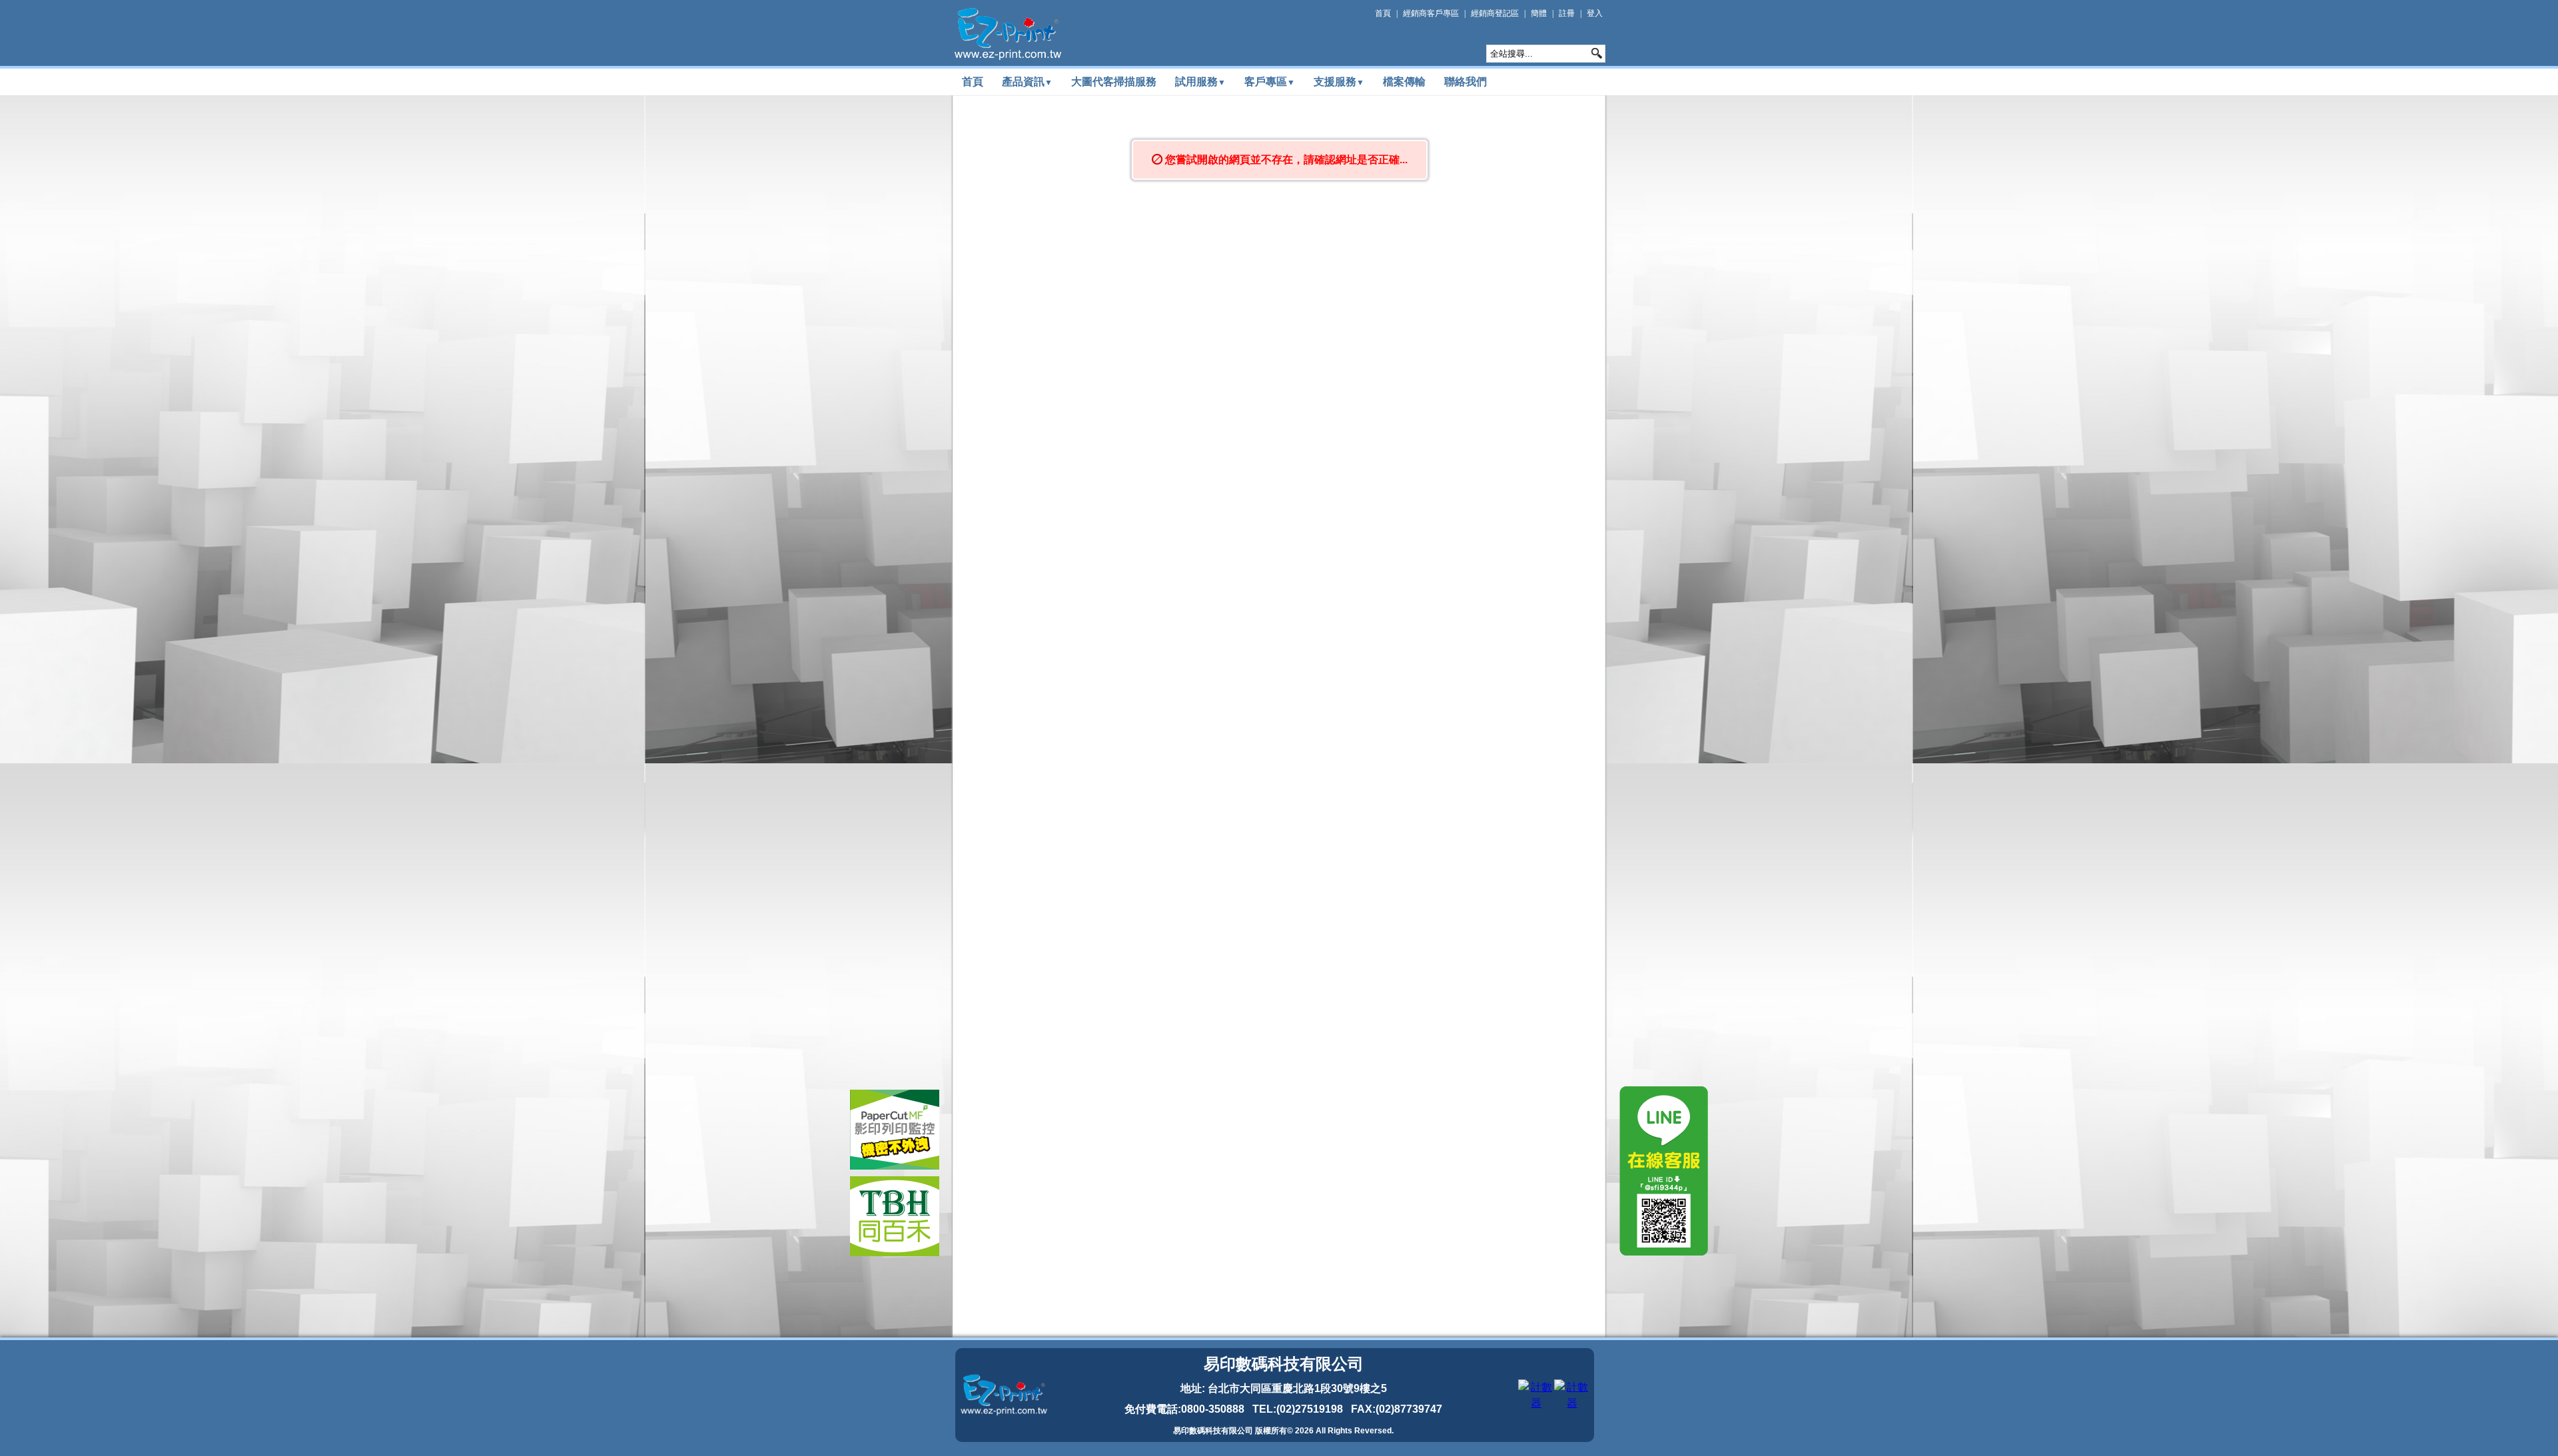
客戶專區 (1270, 82)
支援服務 (1339, 82)
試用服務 (1200, 82)
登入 (1595, 13)
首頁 (1383, 13)
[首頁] (1008, 34)
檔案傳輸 (1404, 82)
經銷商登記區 (1495, 13)
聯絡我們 (1466, 82)
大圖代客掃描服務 (1114, 82)
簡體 (1539, 13)
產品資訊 (1027, 82)
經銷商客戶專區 (1431, 13)
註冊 (1567, 13)
